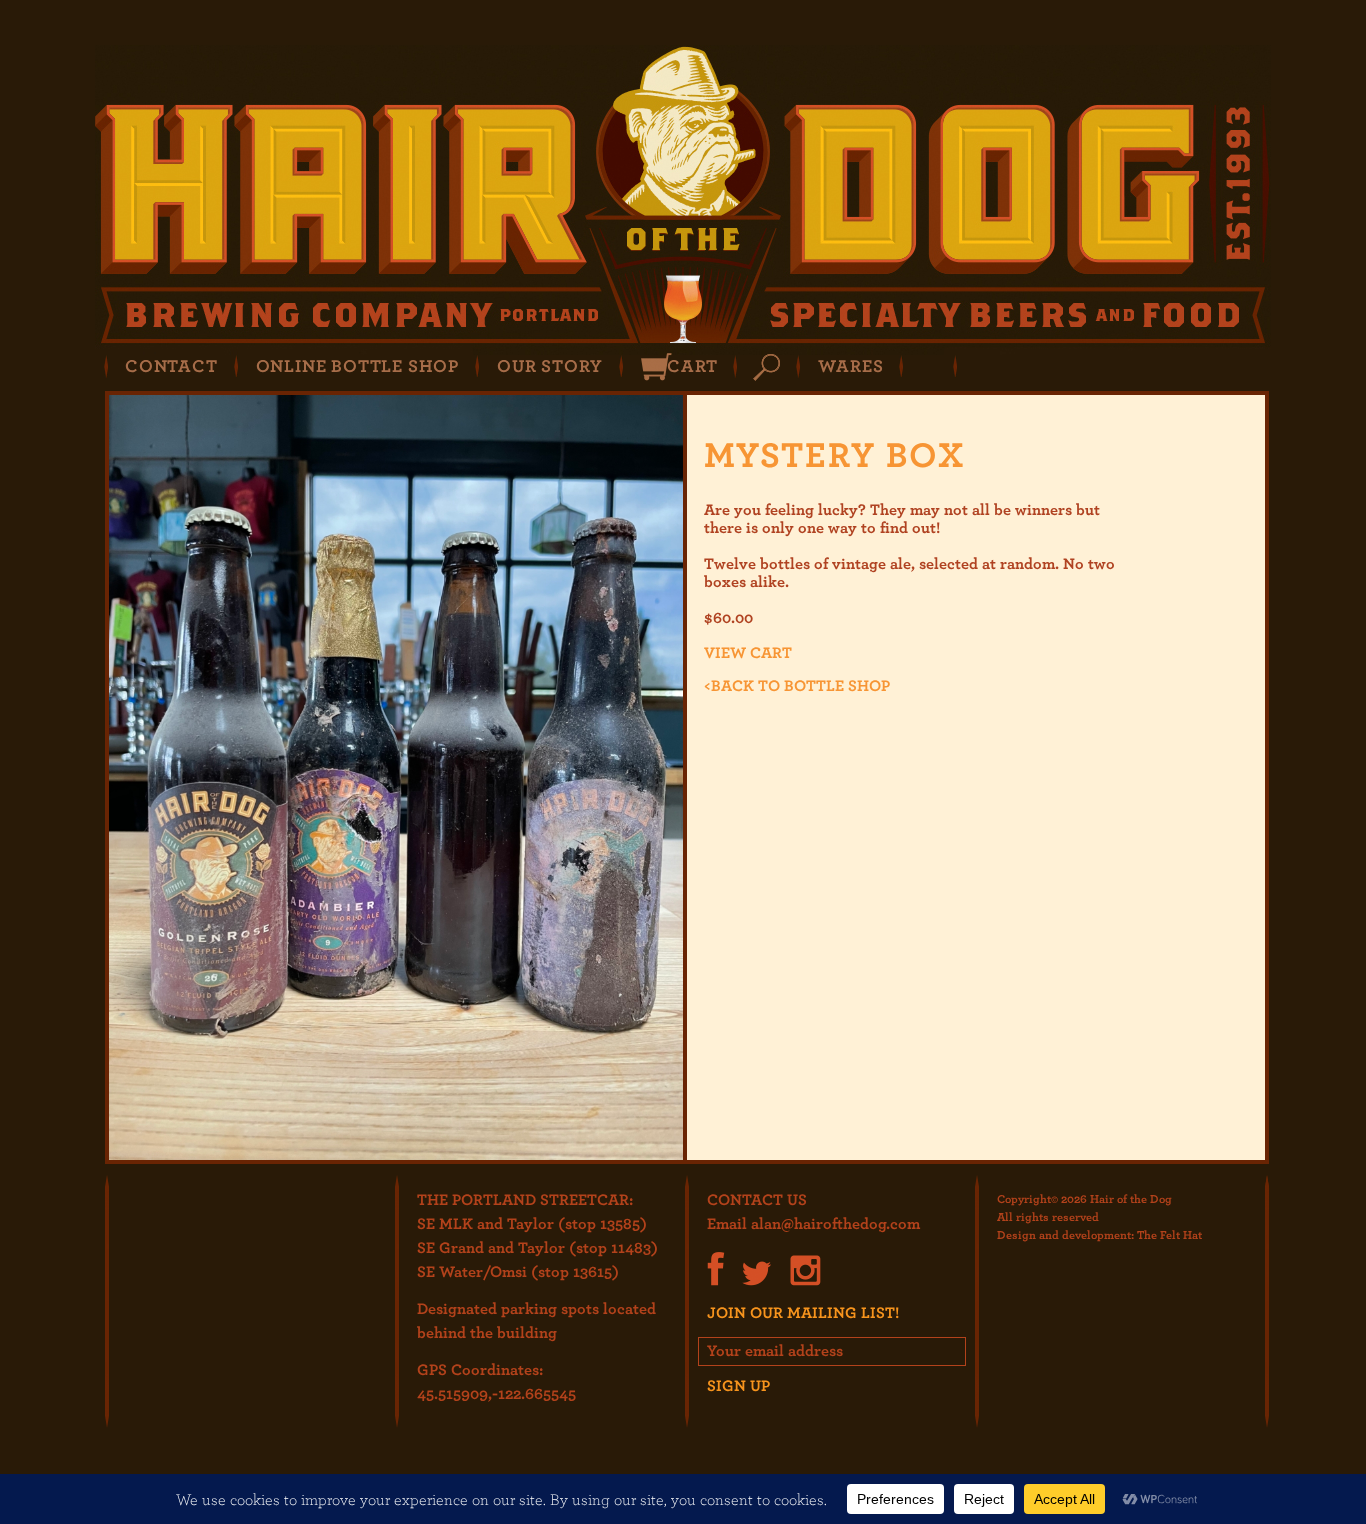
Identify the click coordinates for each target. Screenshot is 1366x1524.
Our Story (550, 365)
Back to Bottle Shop (797, 685)
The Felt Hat (1169, 1234)
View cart (748, 652)
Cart (692, 365)
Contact (171, 365)
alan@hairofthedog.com (835, 1223)
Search (766, 367)
